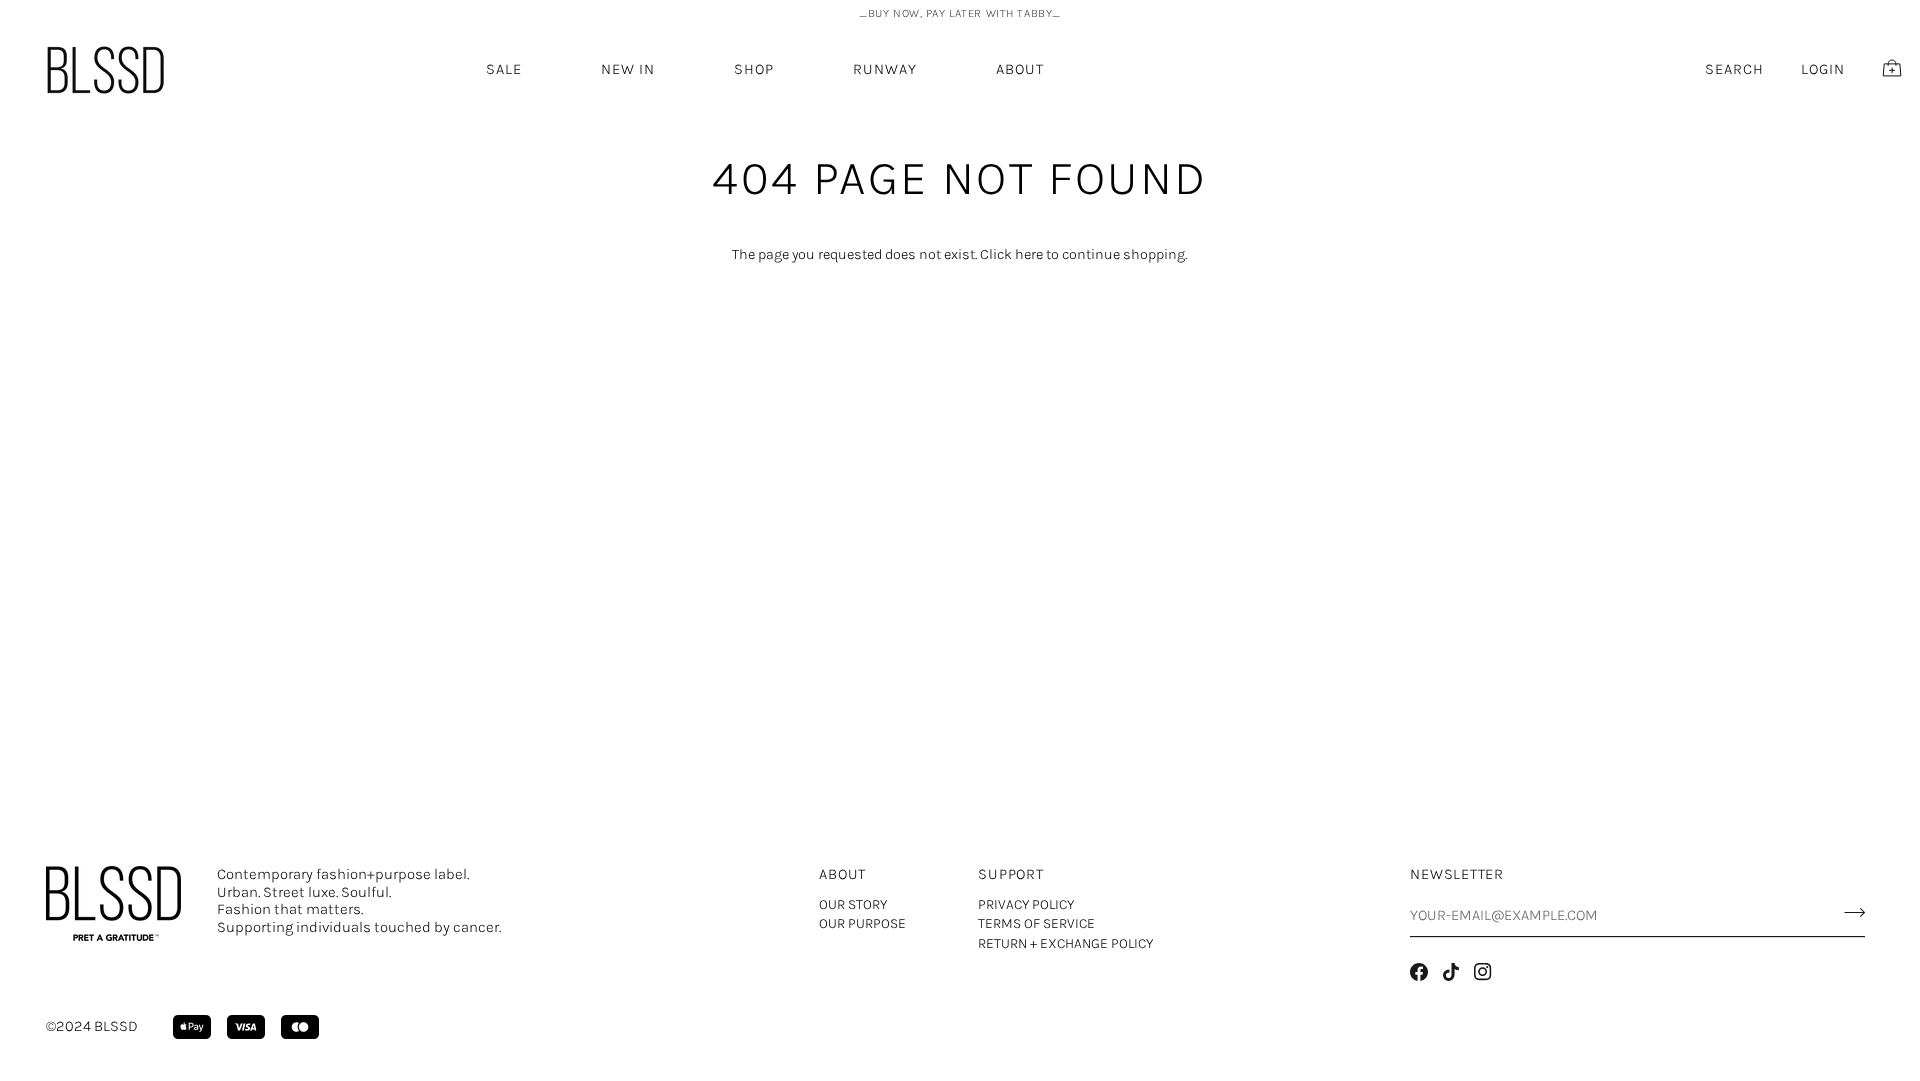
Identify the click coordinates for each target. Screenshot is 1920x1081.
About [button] (842, 874)
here (1029, 254)
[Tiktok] (1451, 972)
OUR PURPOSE (862, 923)
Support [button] (1010, 874)
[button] (628, 69)
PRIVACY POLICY (1026, 904)
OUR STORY (853, 904)
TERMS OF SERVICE (1036, 923)
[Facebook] (1419, 972)
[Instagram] (1483, 972)
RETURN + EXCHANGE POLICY (1065, 943)
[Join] (1848, 913)
